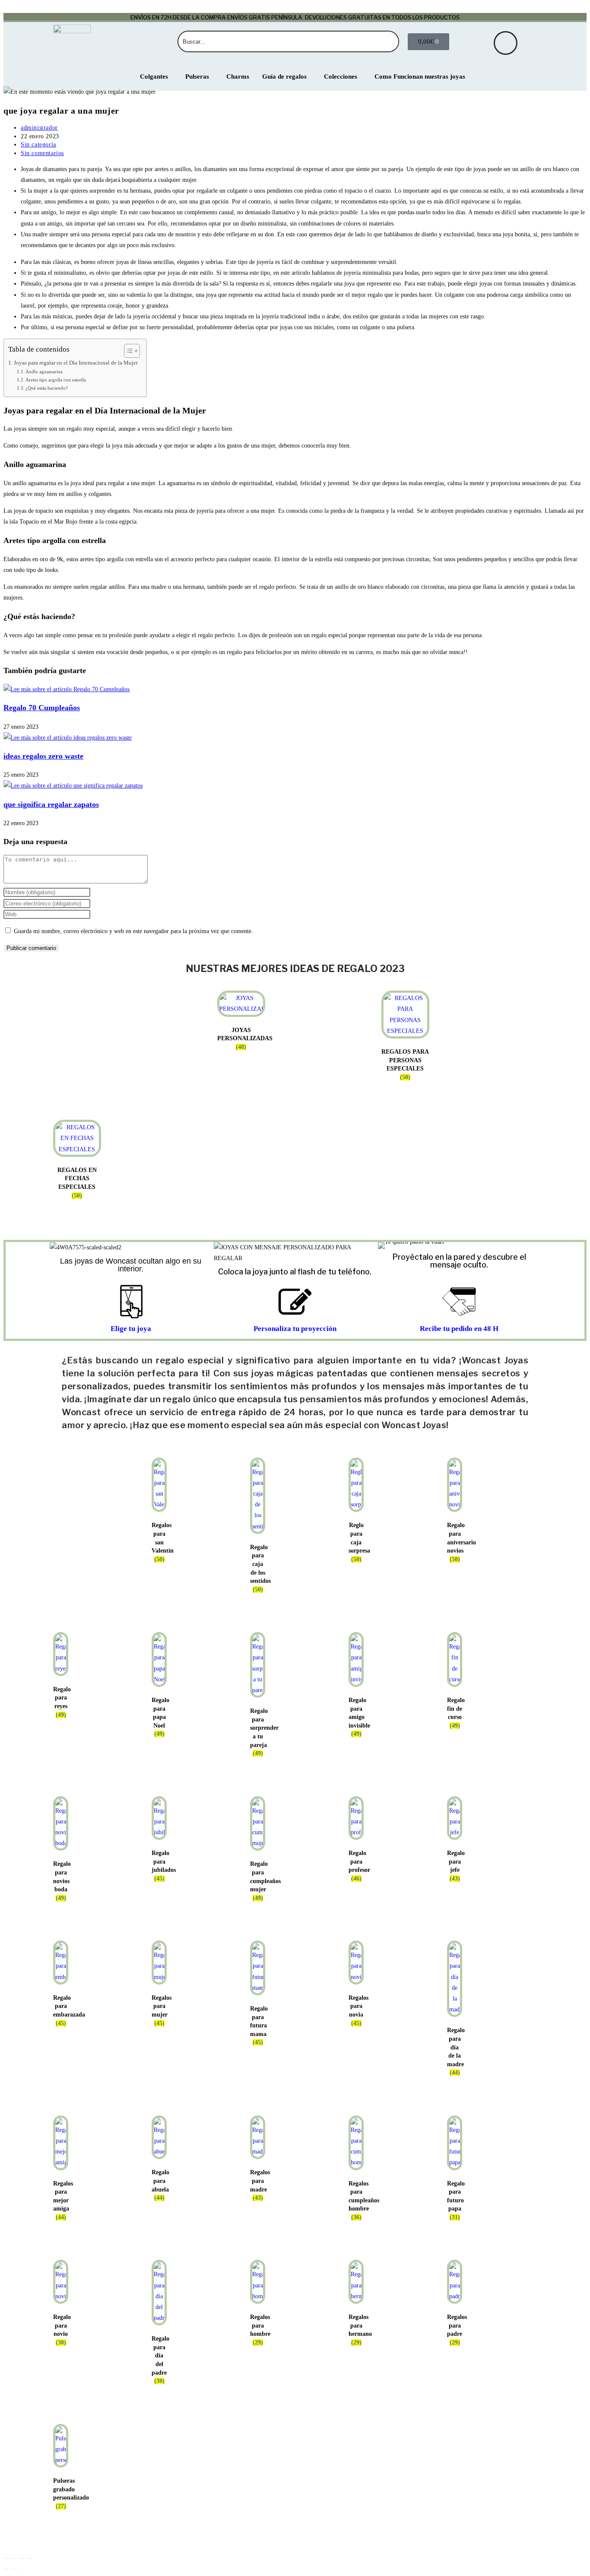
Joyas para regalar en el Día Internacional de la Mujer (76, 363)
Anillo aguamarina (44, 372)
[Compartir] (22, 2558)
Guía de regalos (284, 76)
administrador (39, 128)
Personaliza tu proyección (295, 1329)
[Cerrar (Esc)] (30, 2558)
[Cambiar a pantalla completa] (14, 2558)
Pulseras (197, 76)
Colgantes (154, 76)
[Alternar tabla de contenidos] (128, 351)
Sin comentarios (42, 153)
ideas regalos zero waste (43, 756)
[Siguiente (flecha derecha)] (14, 2569)
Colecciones (341, 76)
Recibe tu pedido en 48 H (459, 1329)
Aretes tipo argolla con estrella (56, 380)
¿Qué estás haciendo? (47, 388)
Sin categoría (38, 145)
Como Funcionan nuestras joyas (420, 76)
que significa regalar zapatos (51, 804)
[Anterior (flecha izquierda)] (6, 2569)
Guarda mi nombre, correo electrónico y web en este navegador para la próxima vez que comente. (133, 931)
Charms (238, 76)
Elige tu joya (131, 1329)
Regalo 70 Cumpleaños (42, 708)
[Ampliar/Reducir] (6, 2558)
